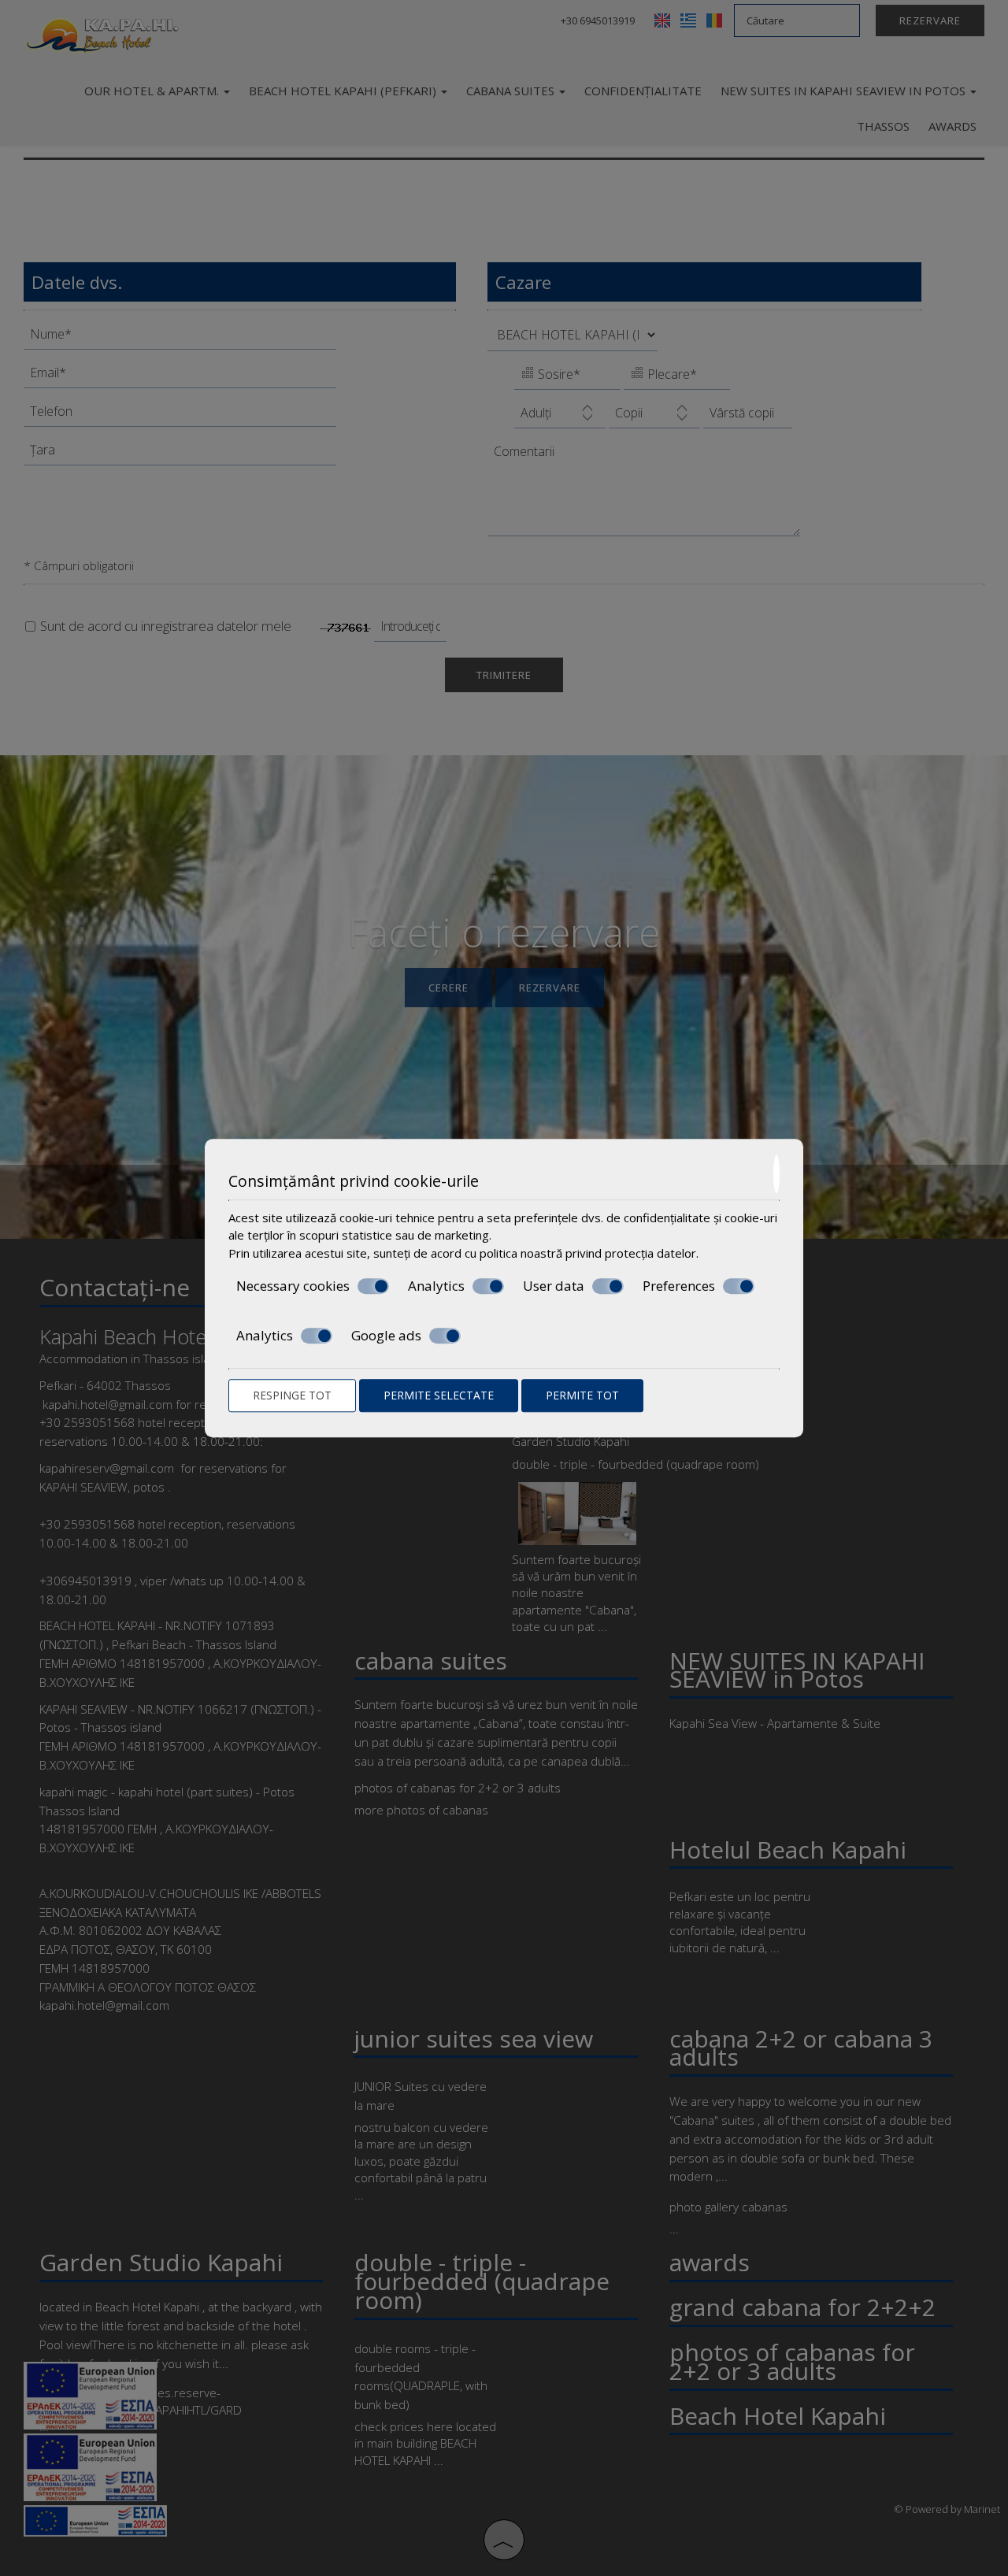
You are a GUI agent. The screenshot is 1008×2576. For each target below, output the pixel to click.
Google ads (386, 1336)
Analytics (436, 1286)
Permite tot (582, 1395)
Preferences (679, 1286)
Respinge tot (292, 1395)
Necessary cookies (293, 1286)
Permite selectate (439, 1395)
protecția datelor (650, 1253)
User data (554, 1286)
